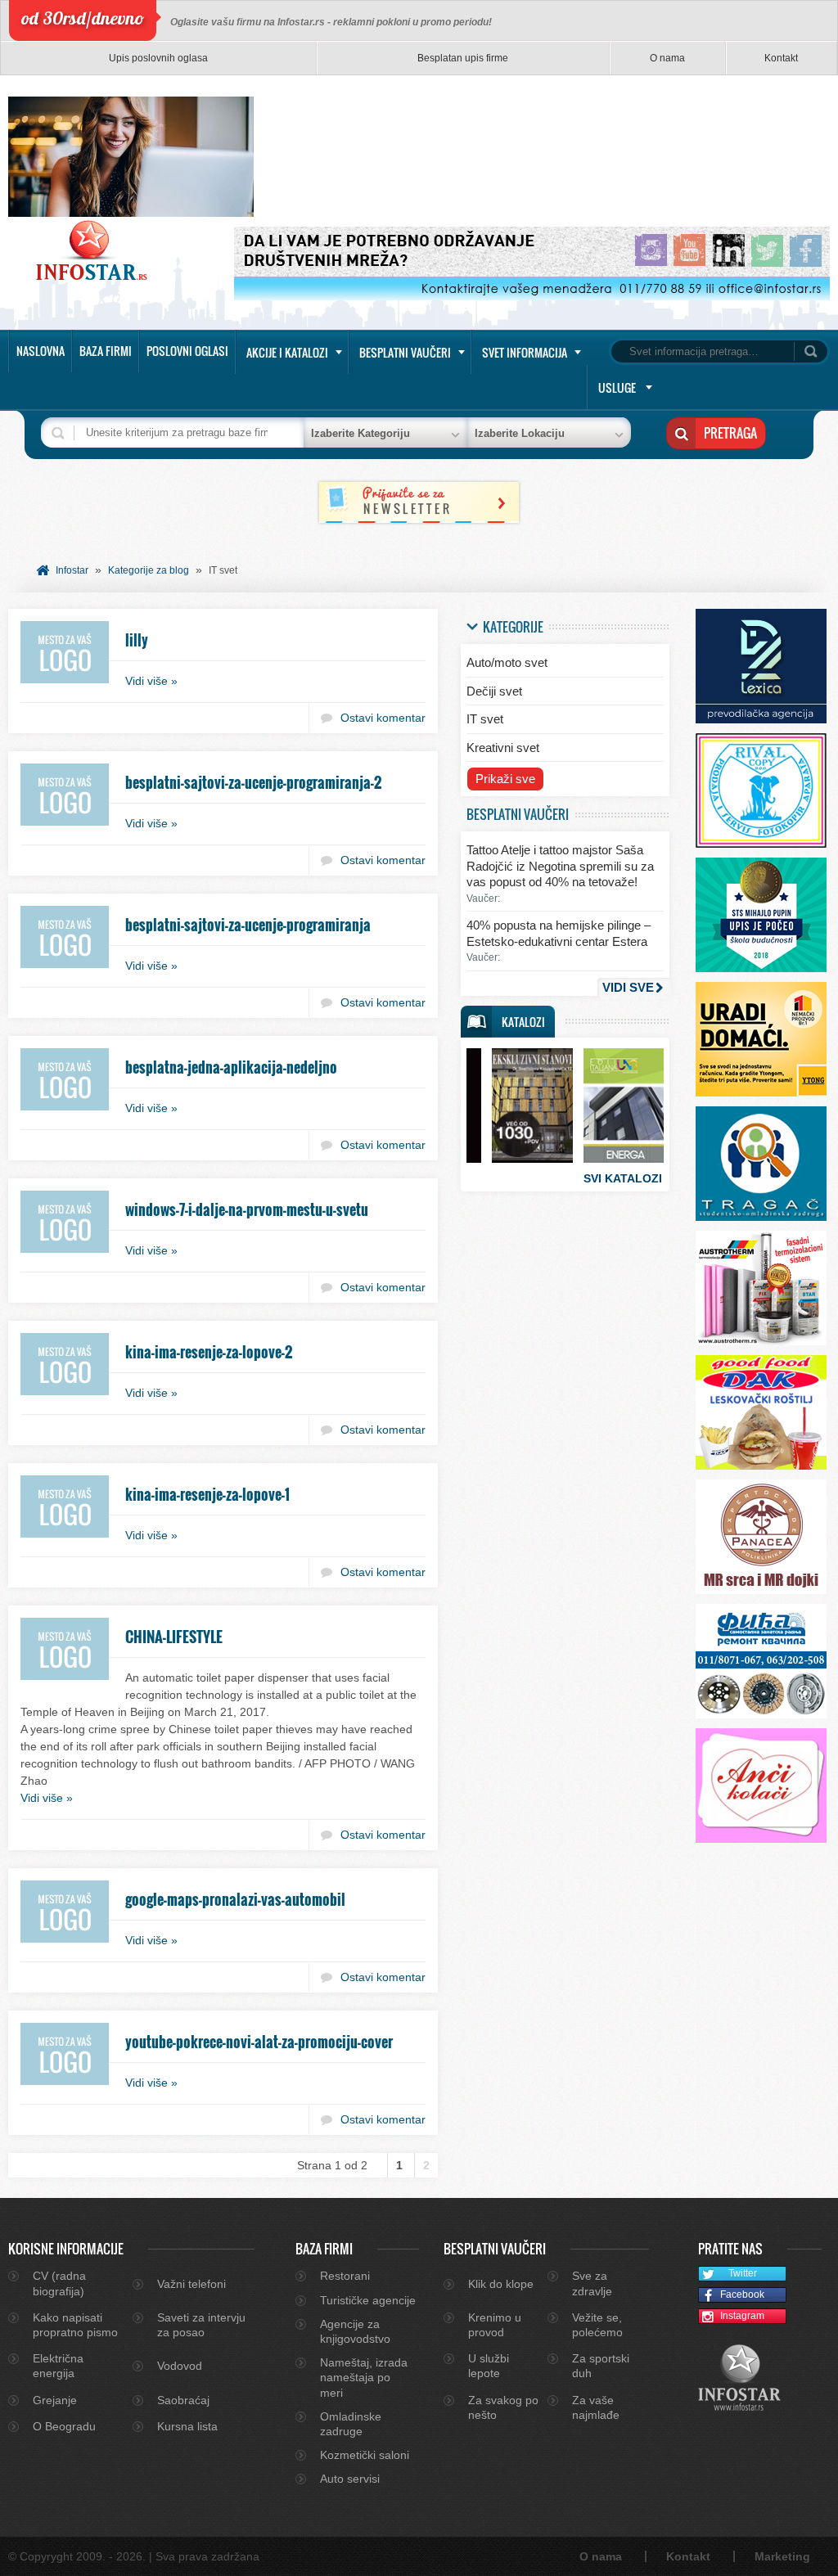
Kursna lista (187, 2426)
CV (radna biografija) (59, 2283)
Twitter (743, 2273)
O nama (667, 58)
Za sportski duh (601, 2366)
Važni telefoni (191, 2284)
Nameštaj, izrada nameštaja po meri (364, 2377)
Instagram (742, 2316)
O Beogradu (64, 2426)
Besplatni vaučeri (405, 352)
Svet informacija (525, 352)
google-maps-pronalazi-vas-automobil (235, 1899)
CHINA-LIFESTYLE (174, 1637)
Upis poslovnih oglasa (158, 58)
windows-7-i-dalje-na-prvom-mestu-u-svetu (247, 1209)
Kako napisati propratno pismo (75, 2325)
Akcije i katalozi (287, 352)
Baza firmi (106, 351)
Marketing (782, 2556)
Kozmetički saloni (365, 2455)
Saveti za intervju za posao (201, 2325)
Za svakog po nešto (503, 2407)
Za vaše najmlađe (596, 2407)
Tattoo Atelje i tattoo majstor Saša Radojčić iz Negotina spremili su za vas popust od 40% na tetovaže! (560, 866)
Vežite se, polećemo (597, 2325)
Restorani (345, 2276)
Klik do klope (501, 2284)
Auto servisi (350, 2479)
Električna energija (58, 2366)
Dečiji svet (494, 691)
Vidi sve (628, 987)
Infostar (72, 570)
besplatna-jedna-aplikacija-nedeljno (231, 1067)
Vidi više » (151, 681)
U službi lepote (489, 2366)
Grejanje (55, 2400)
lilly (137, 640)
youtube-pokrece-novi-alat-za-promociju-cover (259, 2042)
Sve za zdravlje (592, 2283)
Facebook (742, 2295)
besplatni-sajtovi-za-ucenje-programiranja (248, 925)
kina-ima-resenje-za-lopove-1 (207, 1494)
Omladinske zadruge (351, 2424)
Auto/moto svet (507, 662)
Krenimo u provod (495, 2325)
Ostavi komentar (383, 718)
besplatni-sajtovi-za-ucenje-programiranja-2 (253, 782)
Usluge (617, 387)
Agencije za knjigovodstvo (355, 2331)
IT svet (485, 719)
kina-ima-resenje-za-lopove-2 (209, 1352)
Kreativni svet (503, 748)
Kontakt (781, 58)
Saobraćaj (183, 2400)
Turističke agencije (368, 2300)
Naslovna (41, 351)
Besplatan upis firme (463, 58)
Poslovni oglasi (187, 351)
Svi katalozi (623, 1178)
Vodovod (180, 2366)
